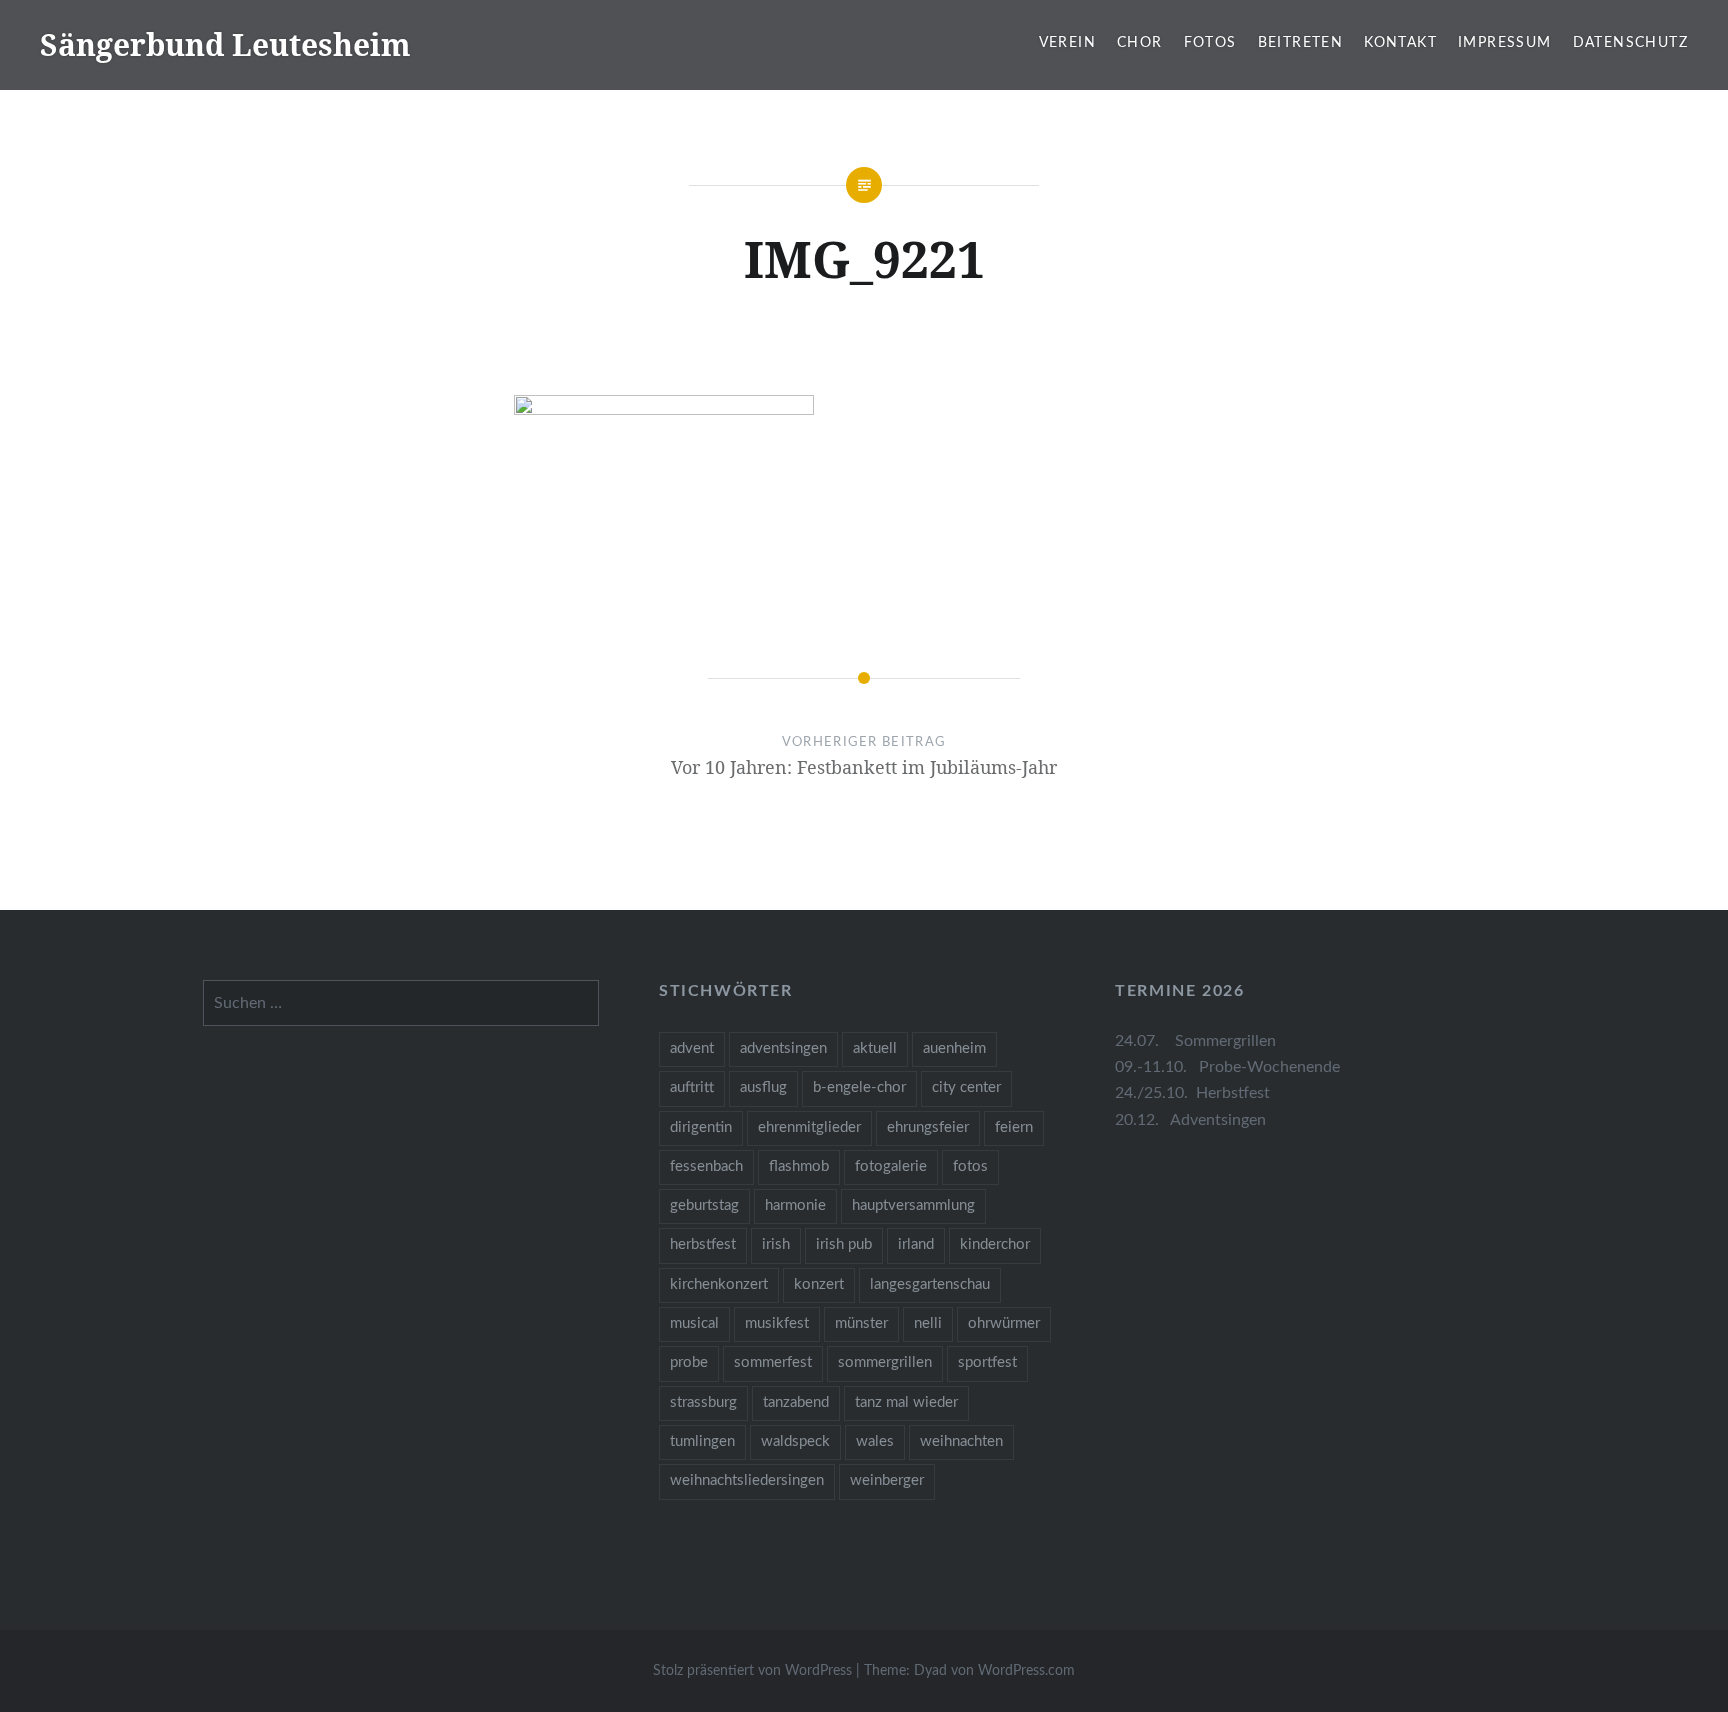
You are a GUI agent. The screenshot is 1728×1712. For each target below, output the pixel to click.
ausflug (763, 1087)
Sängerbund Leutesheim (225, 44)
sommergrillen (885, 1362)
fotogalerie (891, 1166)
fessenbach (706, 1166)
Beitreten (1301, 43)
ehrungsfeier (928, 1127)
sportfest (987, 1362)
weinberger (887, 1480)
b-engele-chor (859, 1087)
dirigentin (701, 1127)
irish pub (844, 1244)
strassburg (703, 1402)
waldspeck (795, 1441)
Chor (1140, 43)
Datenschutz (1630, 43)
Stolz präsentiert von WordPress (752, 1671)
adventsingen (783, 1048)
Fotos (1210, 43)
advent (692, 1048)
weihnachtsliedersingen (747, 1480)
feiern (1014, 1127)
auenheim (954, 1048)
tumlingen (702, 1441)
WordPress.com (1026, 1671)
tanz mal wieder (906, 1402)
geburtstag (704, 1205)
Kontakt (1400, 43)
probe (689, 1362)
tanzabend (796, 1402)
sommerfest (773, 1362)
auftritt (692, 1087)
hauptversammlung (913, 1205)
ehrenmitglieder (809, 1127)
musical (694, 1323)
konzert (819, 1284)
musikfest (777, 1323)
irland (916, 1244)
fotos (970, 1166)
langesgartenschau (930, 1284)
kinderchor (995, 1244)
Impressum (1505, 43)
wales (875, 1441)
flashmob (799, 1166)
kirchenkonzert (719, 1284)
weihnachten (961, 1441)
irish (776, 1244)
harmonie (795, 1205)
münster (861, 1323)
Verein (1067, 43)
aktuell (875, 1048)
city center (966, 1087)
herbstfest (703, 1244)
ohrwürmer (1004, 1323)
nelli (928, 1323)
